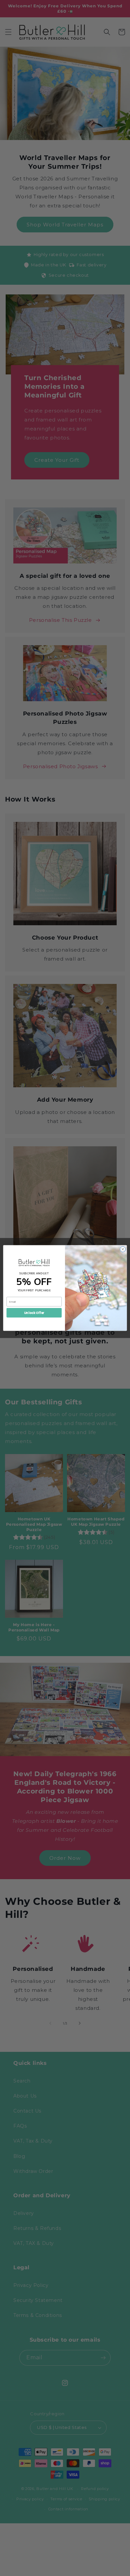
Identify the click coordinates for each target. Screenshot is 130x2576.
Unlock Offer (34, 1313)
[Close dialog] (123, 1249)
